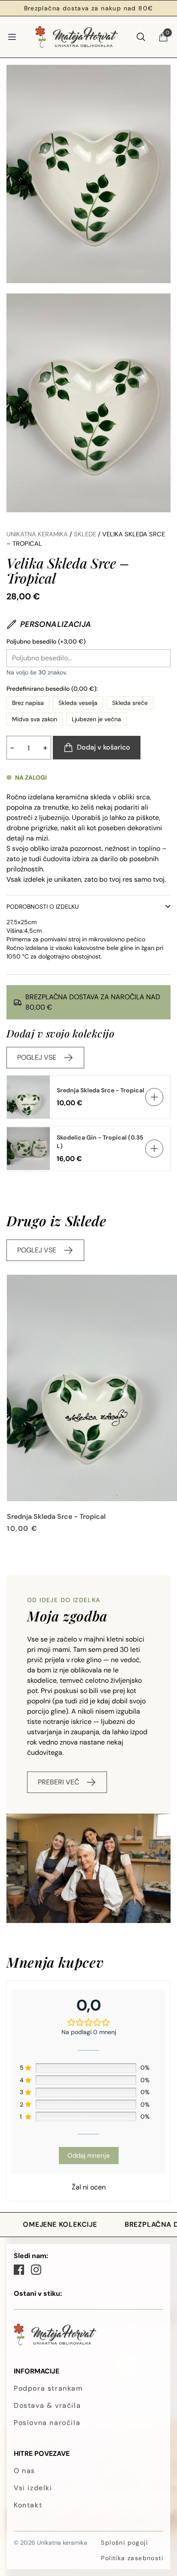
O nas (24, 2471)
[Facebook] (19, 2270)
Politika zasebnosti (132, 2558)
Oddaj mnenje (89, 2156)
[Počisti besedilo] (164, 658)
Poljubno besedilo (46, 641)
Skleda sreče (130, 703)
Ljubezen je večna (96, 719)
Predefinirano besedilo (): (52, 689)
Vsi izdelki (33, 2488)
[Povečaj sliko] (88, 174)
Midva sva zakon (35, 719)
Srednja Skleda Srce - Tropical (101, 1090)
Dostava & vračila (47, 2405)
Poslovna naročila (47, 2423)
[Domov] (76, 37)
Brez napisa (28, 703)
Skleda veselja (78, 703)
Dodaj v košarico (104, 747)
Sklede (85, 534)
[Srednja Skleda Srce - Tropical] (92, 1388)
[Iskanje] (141, 37)
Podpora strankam (48, 2388)
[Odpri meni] (12, 37)
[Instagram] (36, 2270)
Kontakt (28, 2505)
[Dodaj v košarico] (154, 1097)
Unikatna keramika (37, 534)
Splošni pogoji (124, 2543)
